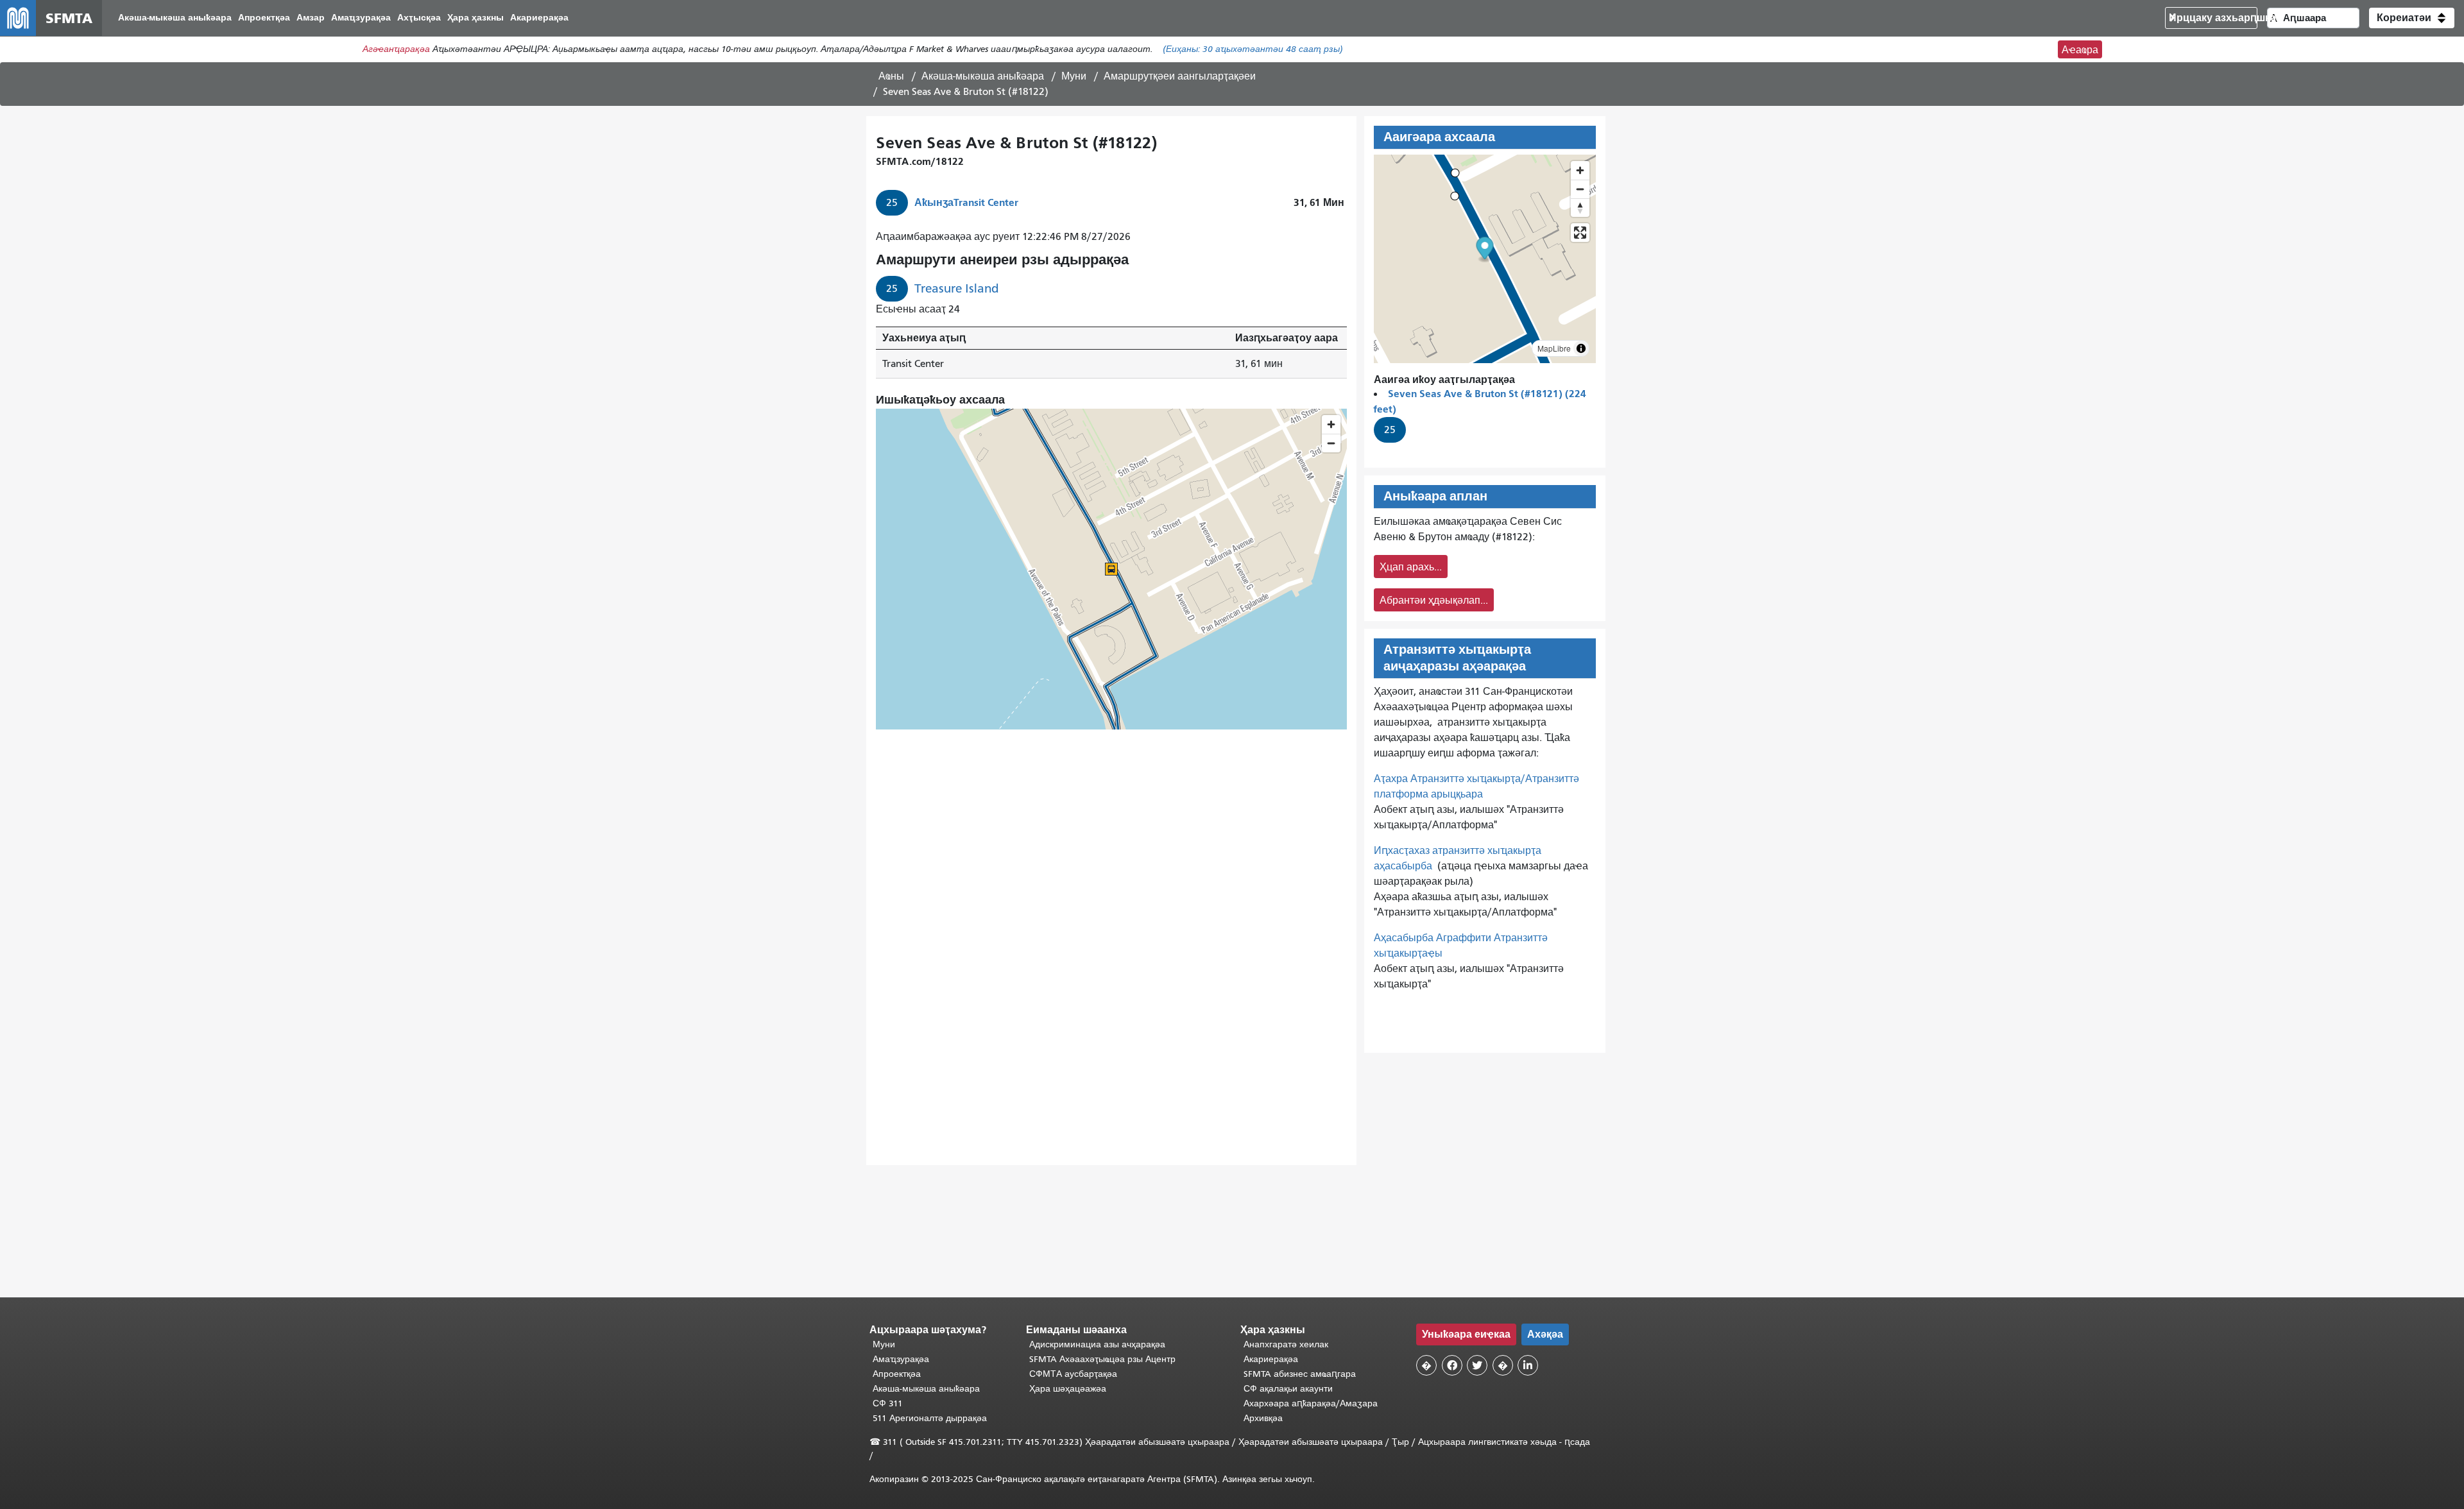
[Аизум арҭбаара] (1580, 170)
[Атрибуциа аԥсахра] (1581, 348)
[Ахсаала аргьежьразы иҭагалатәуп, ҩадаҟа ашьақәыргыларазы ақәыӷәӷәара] (1580, 208)
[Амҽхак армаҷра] (1580, 189)
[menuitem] (175, 18)
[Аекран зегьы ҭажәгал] (1580, 233)
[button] (2412, 18)
